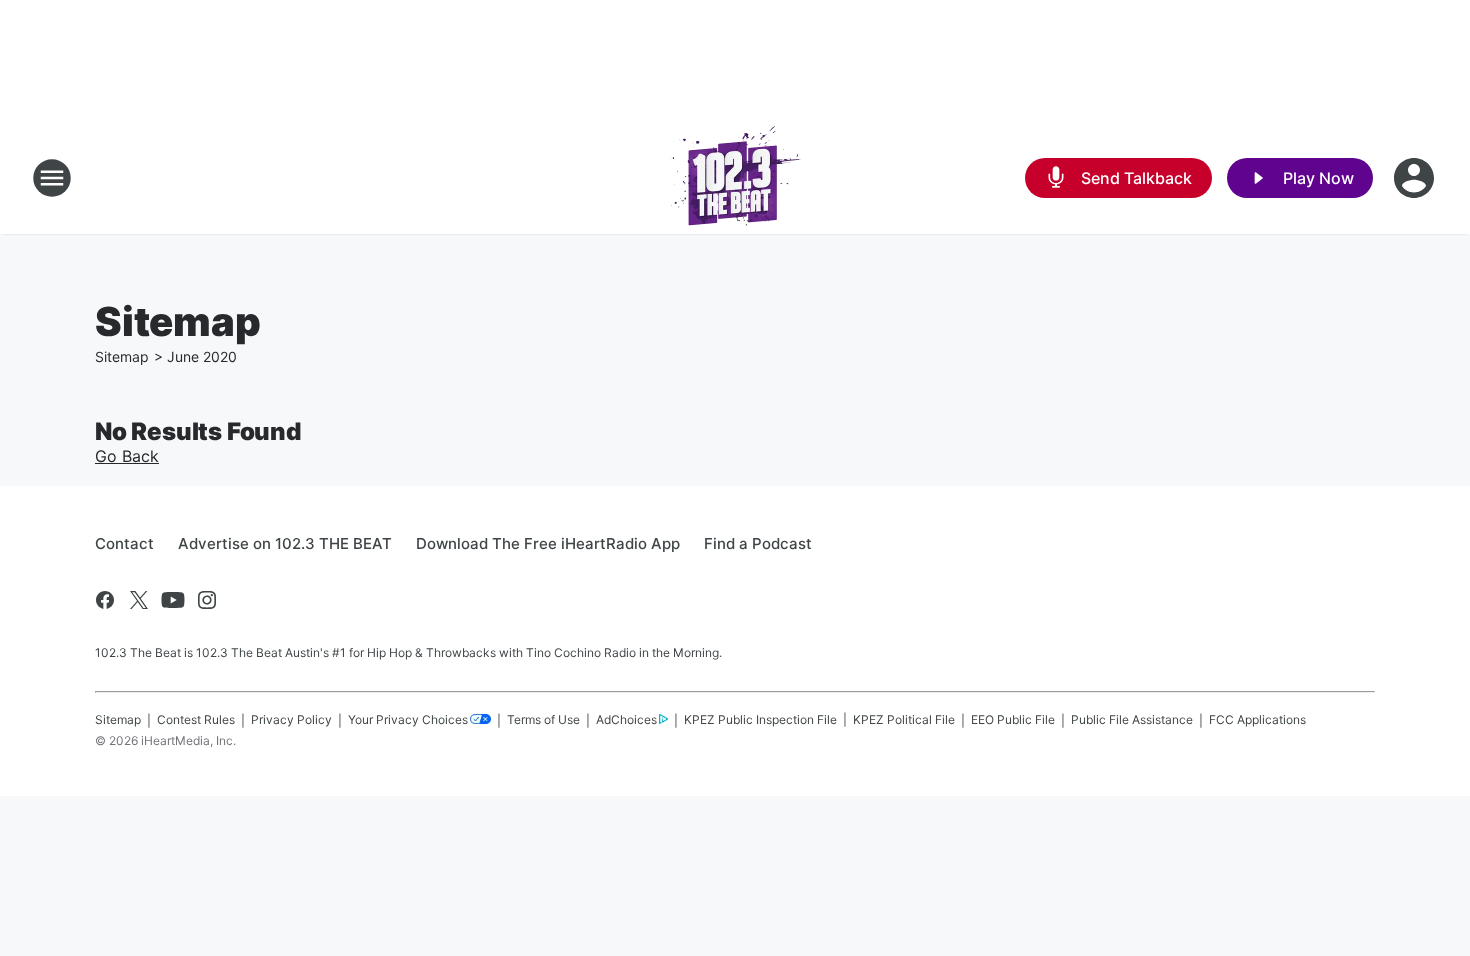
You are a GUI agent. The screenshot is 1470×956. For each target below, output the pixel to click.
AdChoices (626, 719)
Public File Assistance (1132, 719)
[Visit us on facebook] (105, 600)
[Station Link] (735, 178)
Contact (124, 543)
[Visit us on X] (139, 600)
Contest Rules (196, 719)
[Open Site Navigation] (52, 178)
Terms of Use (543, 719)
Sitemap (122, 356)
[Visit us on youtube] (173, 600)
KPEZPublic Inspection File (760, 719)
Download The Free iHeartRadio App (548, 543)
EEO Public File (1013, 719)
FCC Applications (1257, 719)
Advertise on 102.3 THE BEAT (285, 543)
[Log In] (1416, 178)
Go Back (127, 456)
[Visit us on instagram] (207, 600)
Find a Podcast (758, 543)
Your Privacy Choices (408, 719)
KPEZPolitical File (904, 719)
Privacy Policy (291, 719)
